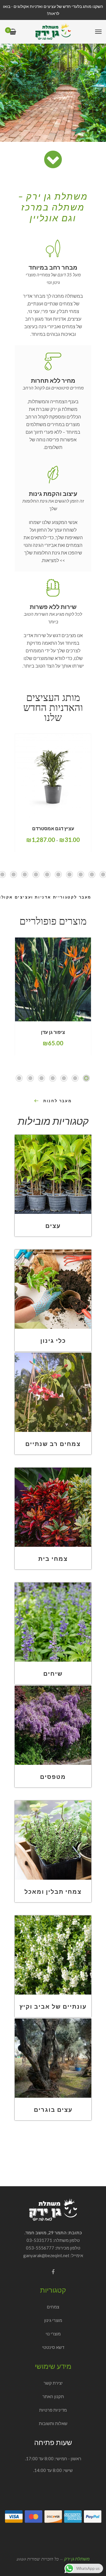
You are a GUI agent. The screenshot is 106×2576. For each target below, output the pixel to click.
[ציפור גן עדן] (53, 979)
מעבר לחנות (57, 1101)
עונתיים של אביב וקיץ (53, 2006)
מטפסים (53, 1777)
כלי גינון (53, 1340)
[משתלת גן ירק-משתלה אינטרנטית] (53, 32)
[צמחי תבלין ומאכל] (53, 1840)
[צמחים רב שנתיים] (53, 1392)
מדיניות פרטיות (53, 2410)
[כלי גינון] (53, 1289)
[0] (13, 32)
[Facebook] (53, 2272)
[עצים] (53, 1174)
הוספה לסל (67, 1021)
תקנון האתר (53, 2396)
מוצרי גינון (53, 2320)
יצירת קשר (53, 2383)
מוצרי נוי (53, 2334)
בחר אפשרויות (65, 817)
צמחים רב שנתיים (53, 1444)
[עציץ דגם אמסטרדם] (53, 776)
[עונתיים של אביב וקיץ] (53, 1955)
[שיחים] (53, 1622)
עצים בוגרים (53, 2109)
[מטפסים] (53, 1725)
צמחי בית (53, 1558)
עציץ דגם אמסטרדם (53, 828)
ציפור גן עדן (53, 1032)
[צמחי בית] (53, 1507)
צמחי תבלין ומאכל (53, 1891)
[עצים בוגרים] (53, 2058)
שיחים (53, 1673)
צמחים (53, 2307)
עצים (53, 1226)
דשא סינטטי (53, 2347)
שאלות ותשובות (53, 2423)
